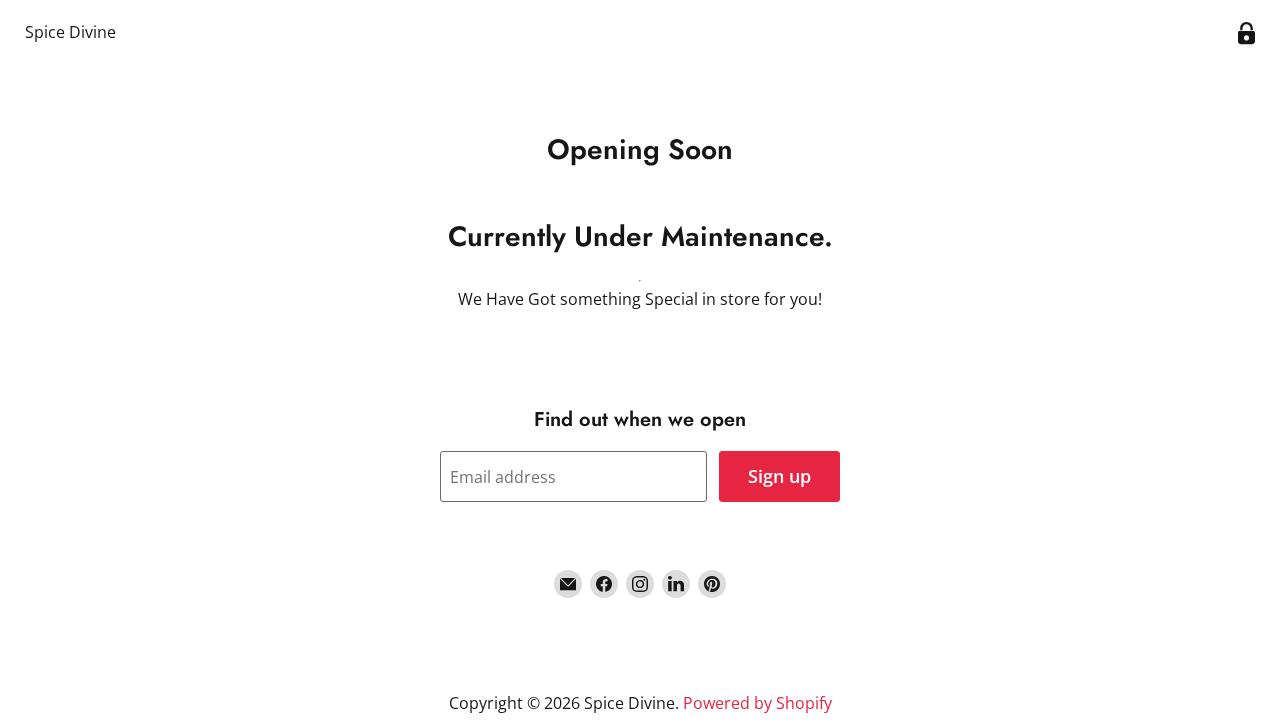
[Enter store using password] (1246, 33)
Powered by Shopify (757, 703)
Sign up (779, 476)
